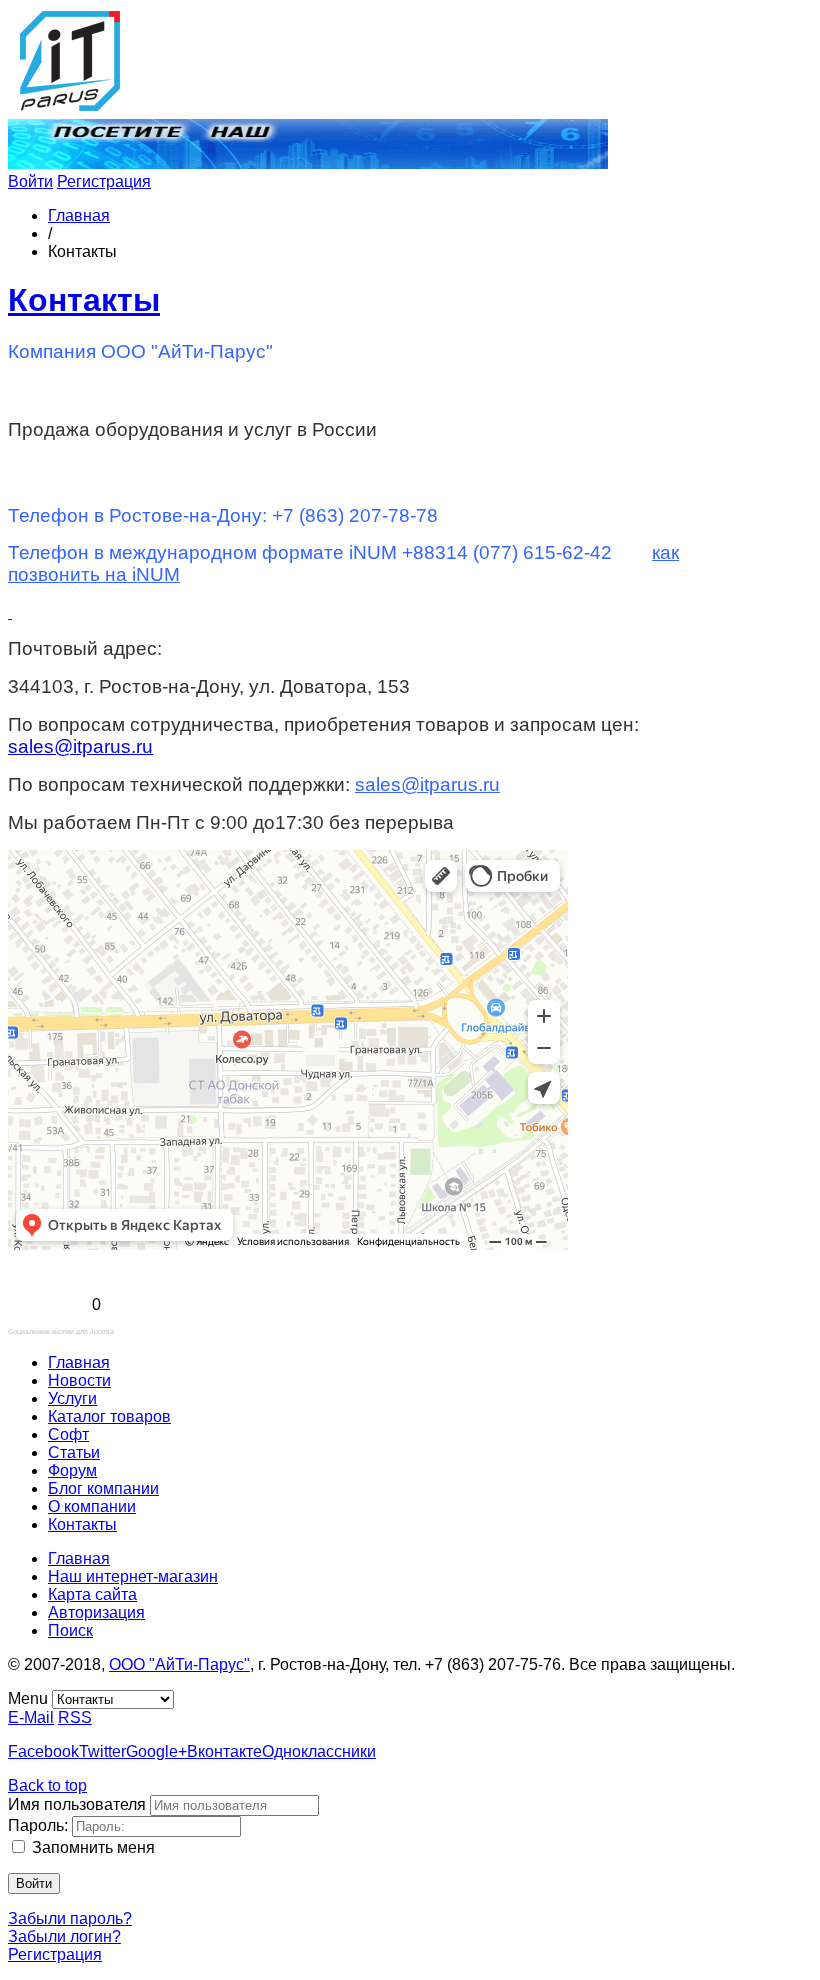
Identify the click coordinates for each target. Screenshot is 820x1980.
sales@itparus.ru (80, 746)
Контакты (84, 300)
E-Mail (31, 1717)
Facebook (43, 1751)
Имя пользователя (77, 1804)
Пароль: (38, 1825)
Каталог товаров (109, 1416)
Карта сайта (92, 1594)
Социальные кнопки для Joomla (61, 1331)
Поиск (70, 1630)
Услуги (72, 1398)
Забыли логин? (64, 1936)
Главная (79, 215)
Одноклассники (319, 1751)
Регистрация (104, 181)
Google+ (156, 1751)
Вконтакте (224, 1751)
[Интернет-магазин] (308, 163)
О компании (92, 1506)
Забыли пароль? (70, 1918)
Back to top (47, 1785)
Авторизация (96, 1612)
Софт (68, 1434)
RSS (75, 1717)
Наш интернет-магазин (133, 1576)
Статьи (74, 1452)
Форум (72, 1470)
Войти (30, 181)
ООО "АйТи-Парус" (179, 1664)
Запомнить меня (93, 1847)
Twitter (102, 1751)
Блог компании (103, 1488)
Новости (79, 1380)
